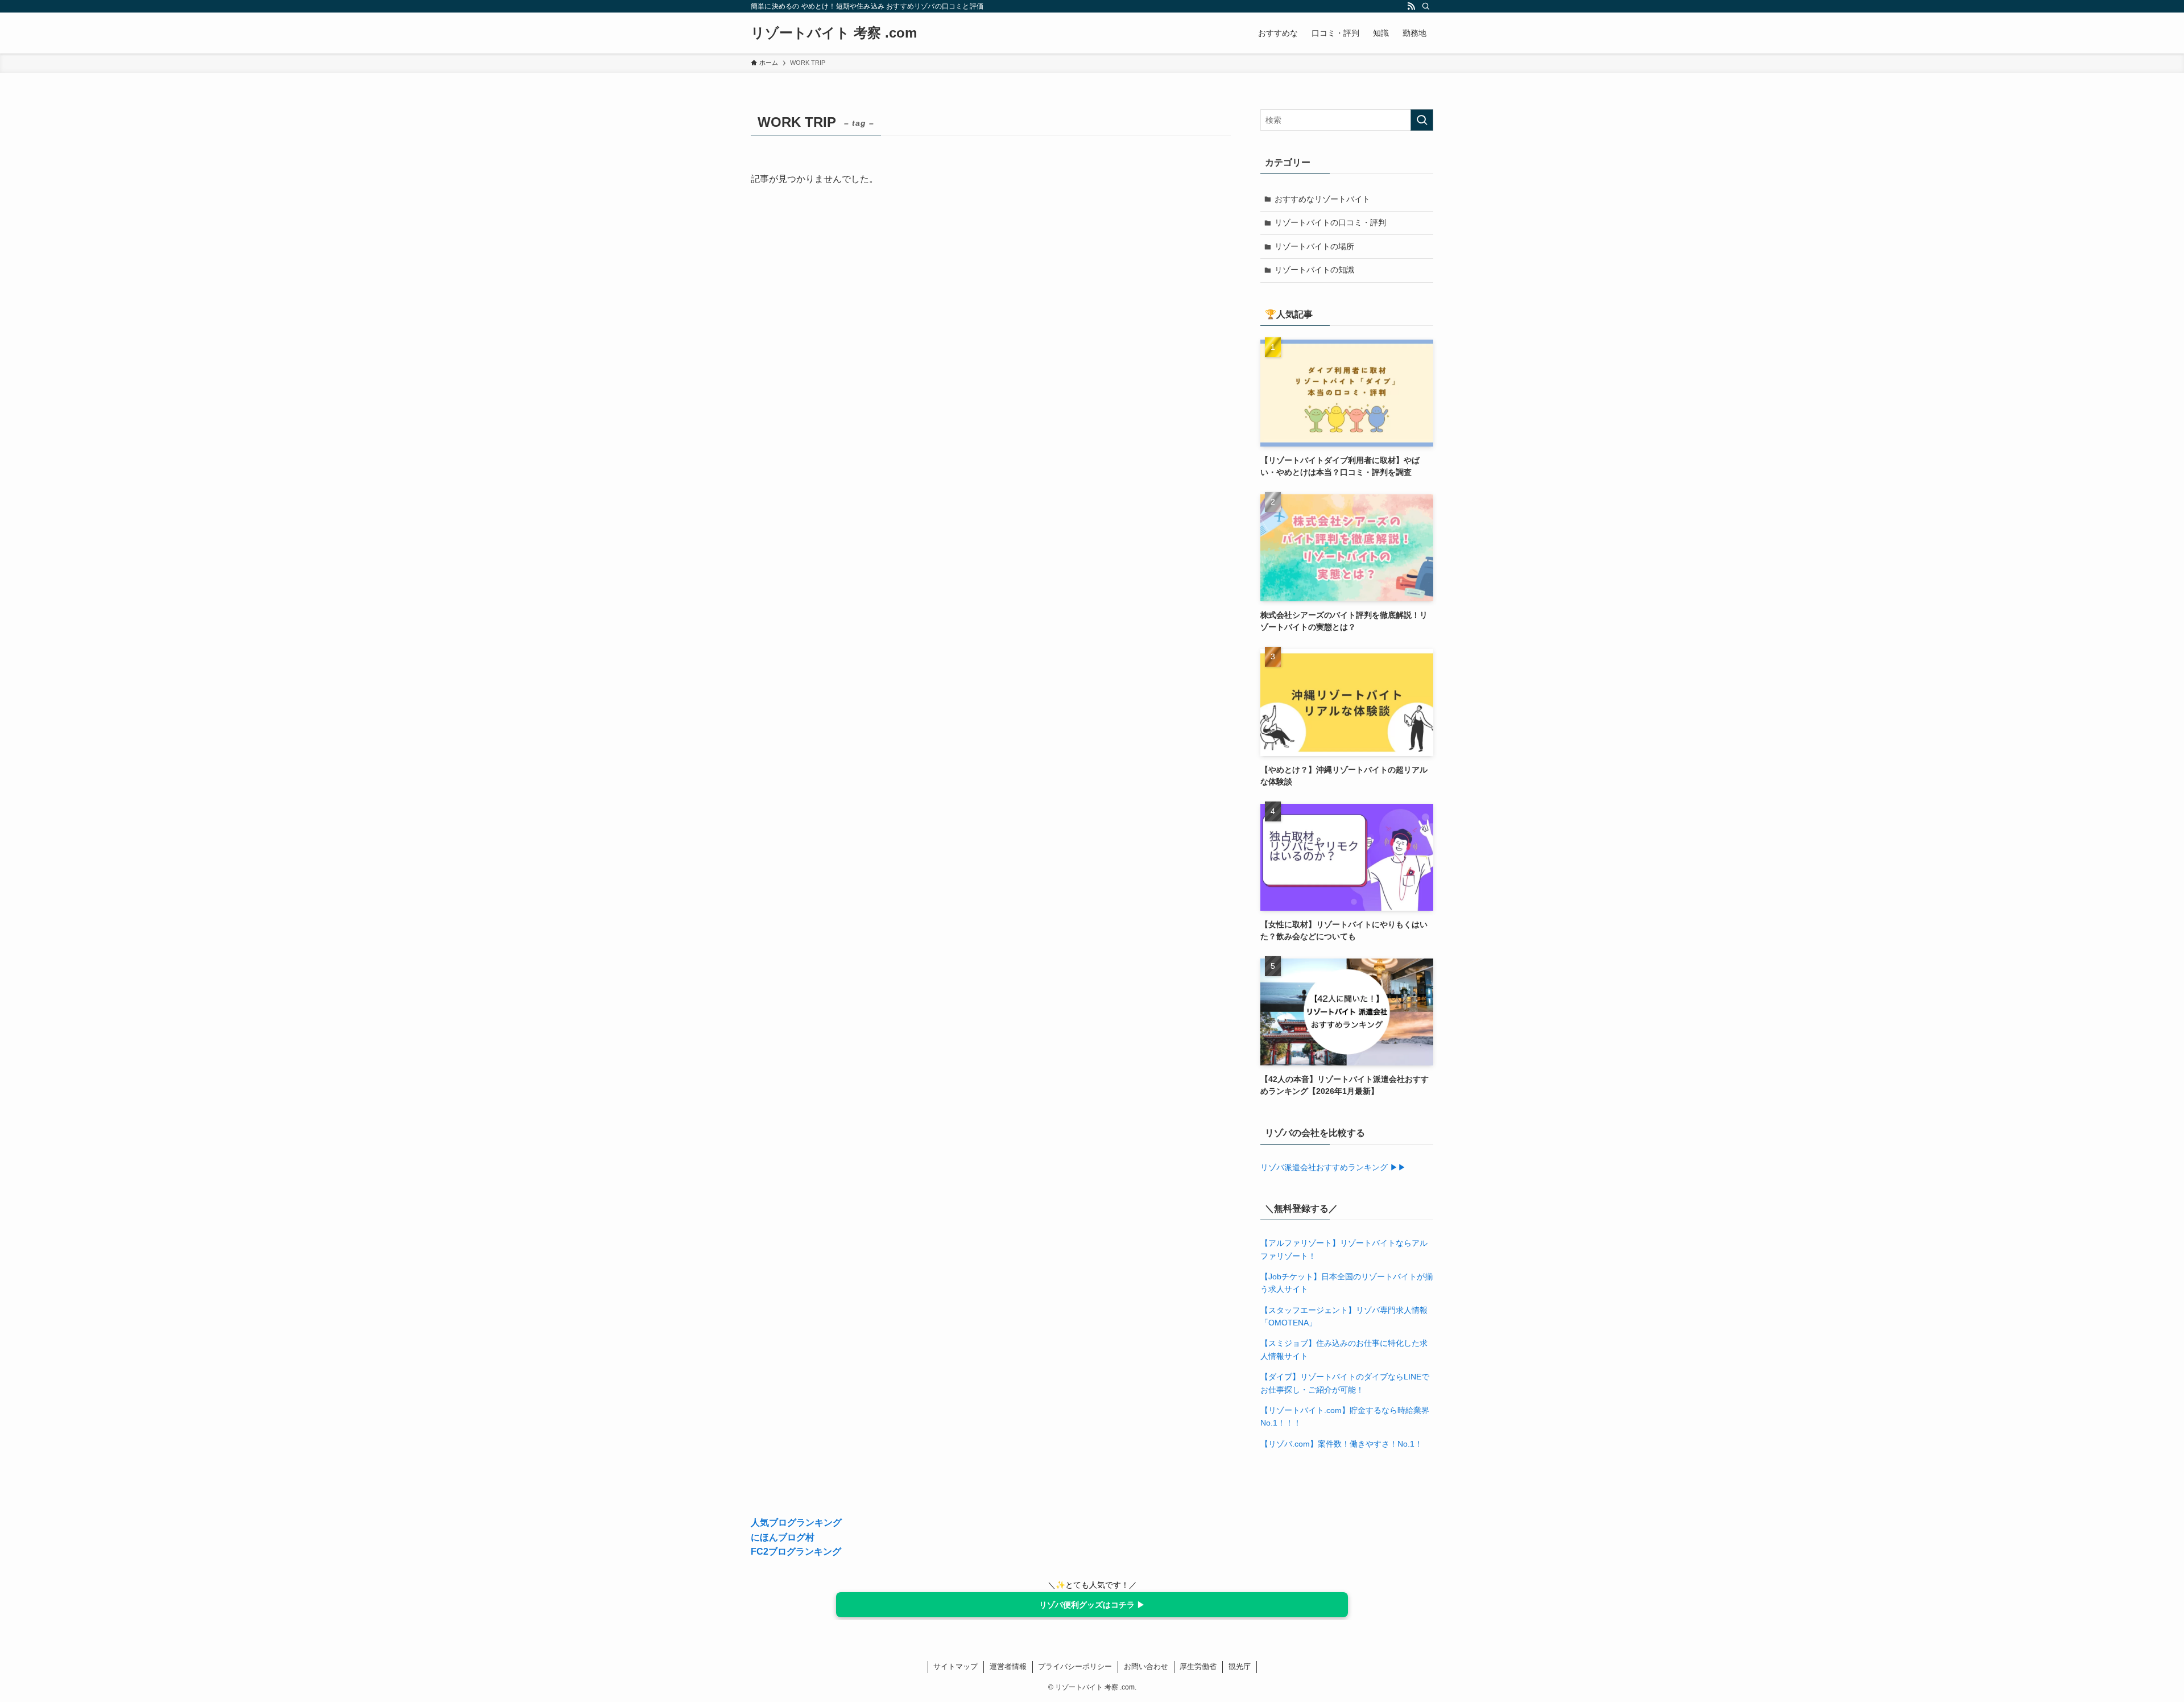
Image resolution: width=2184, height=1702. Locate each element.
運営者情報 (1008, 1666)
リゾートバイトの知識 (1314, 270)
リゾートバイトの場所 (1314, 246)
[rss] (1411, 6)
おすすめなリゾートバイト (1322, 199)
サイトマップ (955, 1666)
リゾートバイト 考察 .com (834, 33)
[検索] (1426, 6)
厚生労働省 (1198, 1666)
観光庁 (1240, 1666)
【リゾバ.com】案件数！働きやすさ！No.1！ (1341, 1444)
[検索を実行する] (1422, 120)
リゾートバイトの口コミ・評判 (1330, 222)
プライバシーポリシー (1075, 1666)
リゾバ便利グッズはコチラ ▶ (1092, 1605)
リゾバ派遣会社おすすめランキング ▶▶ (1333, 1167)
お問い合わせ (1146, 1666)
